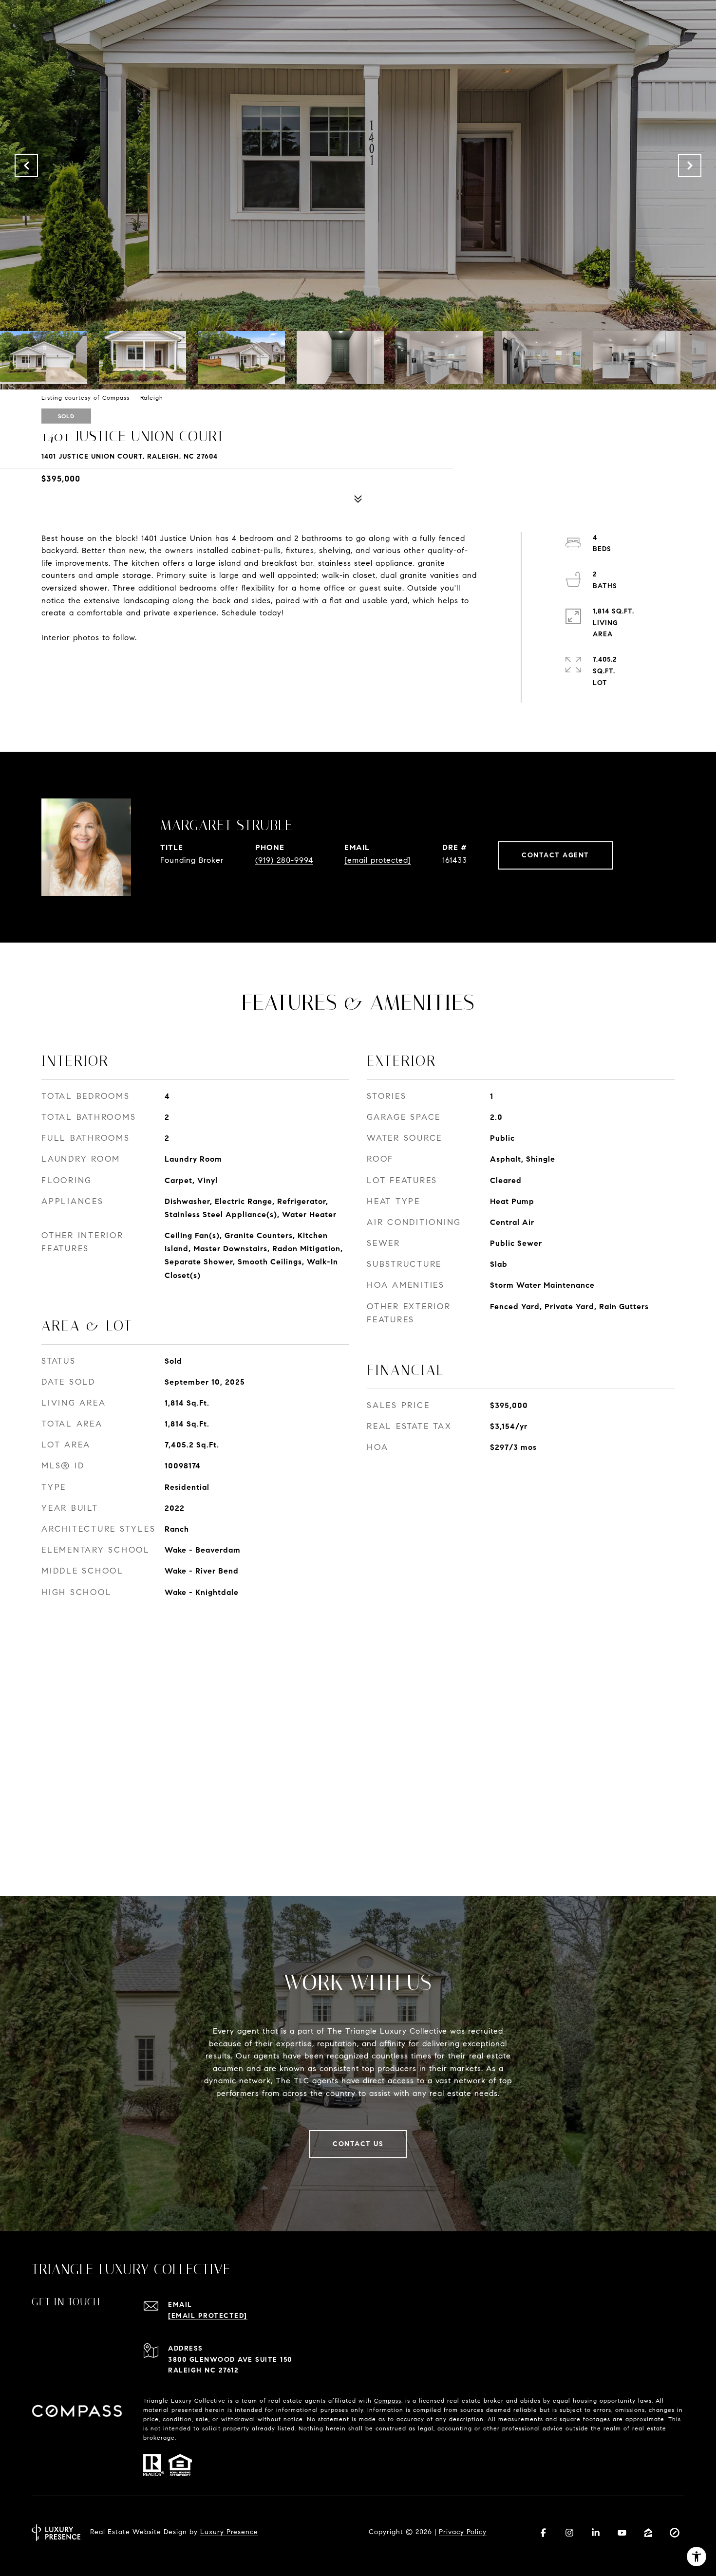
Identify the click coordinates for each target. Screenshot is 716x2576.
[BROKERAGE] (675, 2533)
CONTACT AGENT (556, 855)
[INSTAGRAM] (569, 2533)
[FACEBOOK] (543, 2533)
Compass (388, 2400)
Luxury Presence (229, 2532)
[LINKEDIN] (596, 2533)
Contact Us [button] (358, 2144)
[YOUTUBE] (622, 2533)
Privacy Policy (463, 2532)
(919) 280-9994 (284, 860)
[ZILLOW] (648, 2533)
